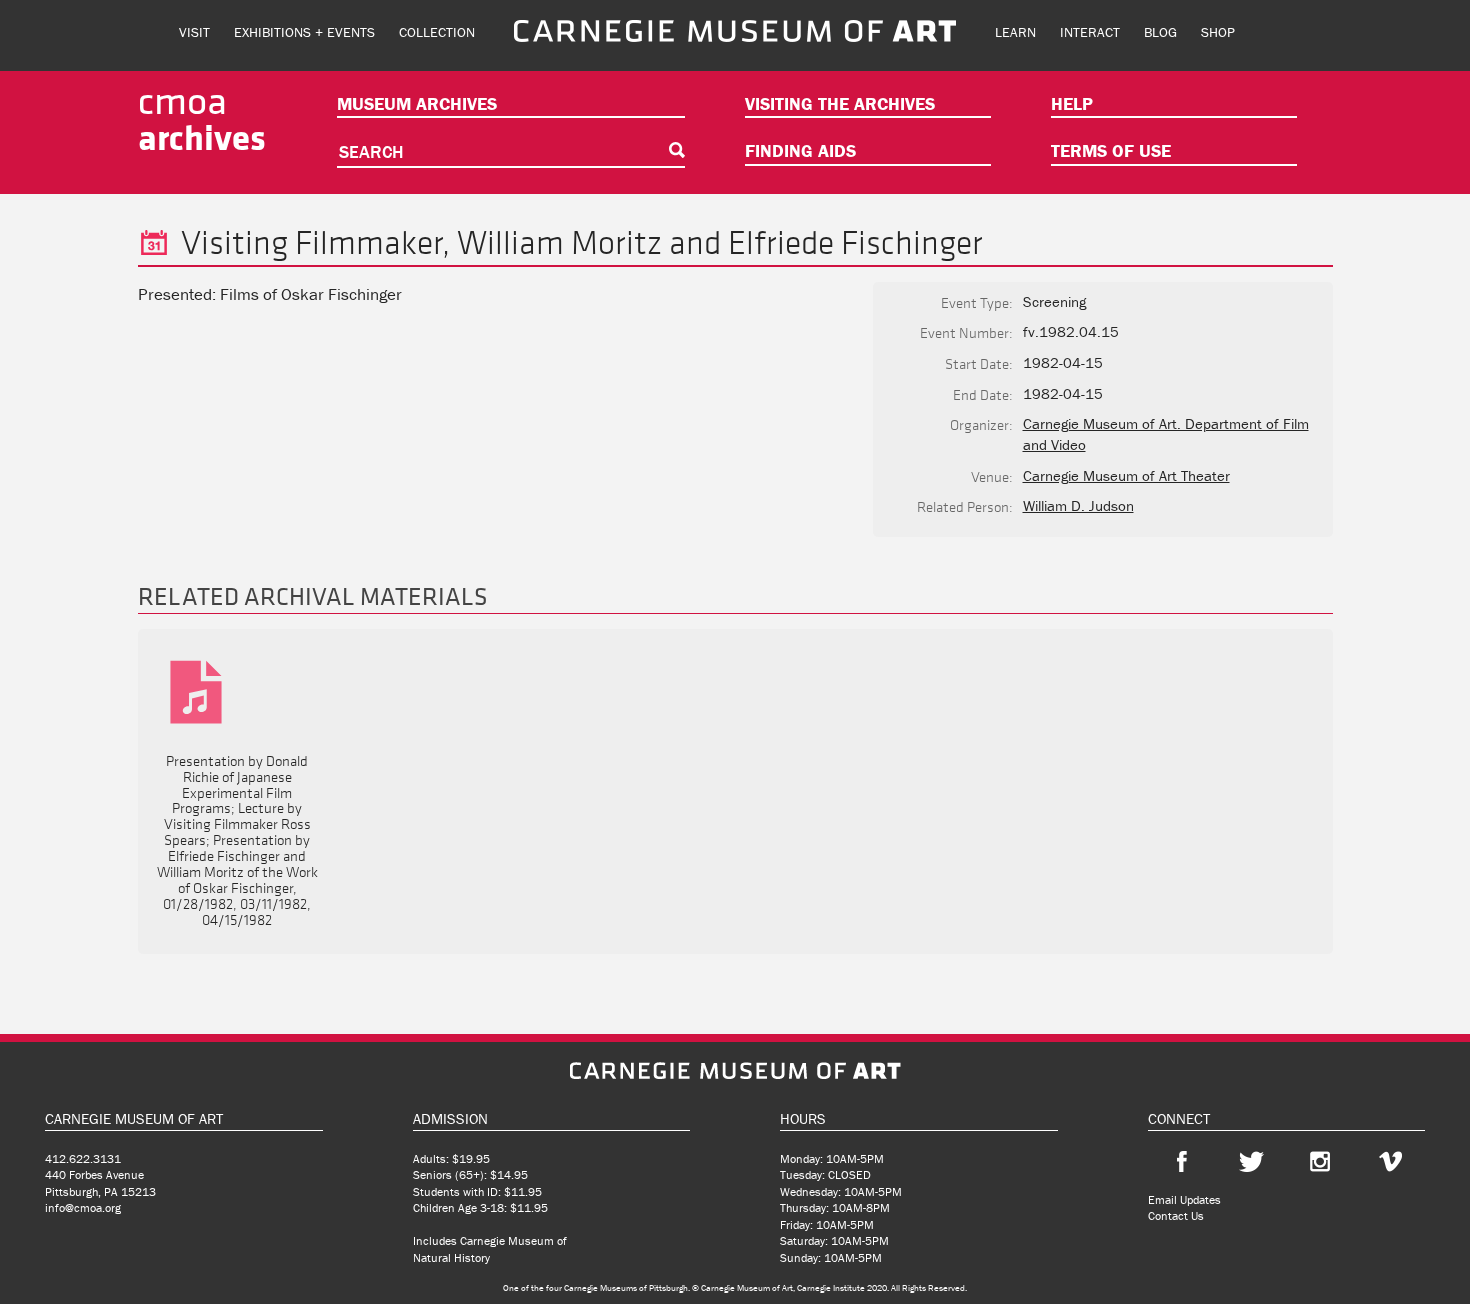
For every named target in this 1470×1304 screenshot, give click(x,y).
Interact (1090, 32)
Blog (1160, 32)
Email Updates (1184, 1199)
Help (1072, 103)
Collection (437, 32)
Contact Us (1176, 1215)
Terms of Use (1111, 150)
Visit (194, 32)
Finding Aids (800, 150)
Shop (1218, 32)
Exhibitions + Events (304, 32)
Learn (1015, 32)
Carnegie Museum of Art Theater (1126, 475)
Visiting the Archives (840, 103)
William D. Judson (1078, 505)
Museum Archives (417, 103)
